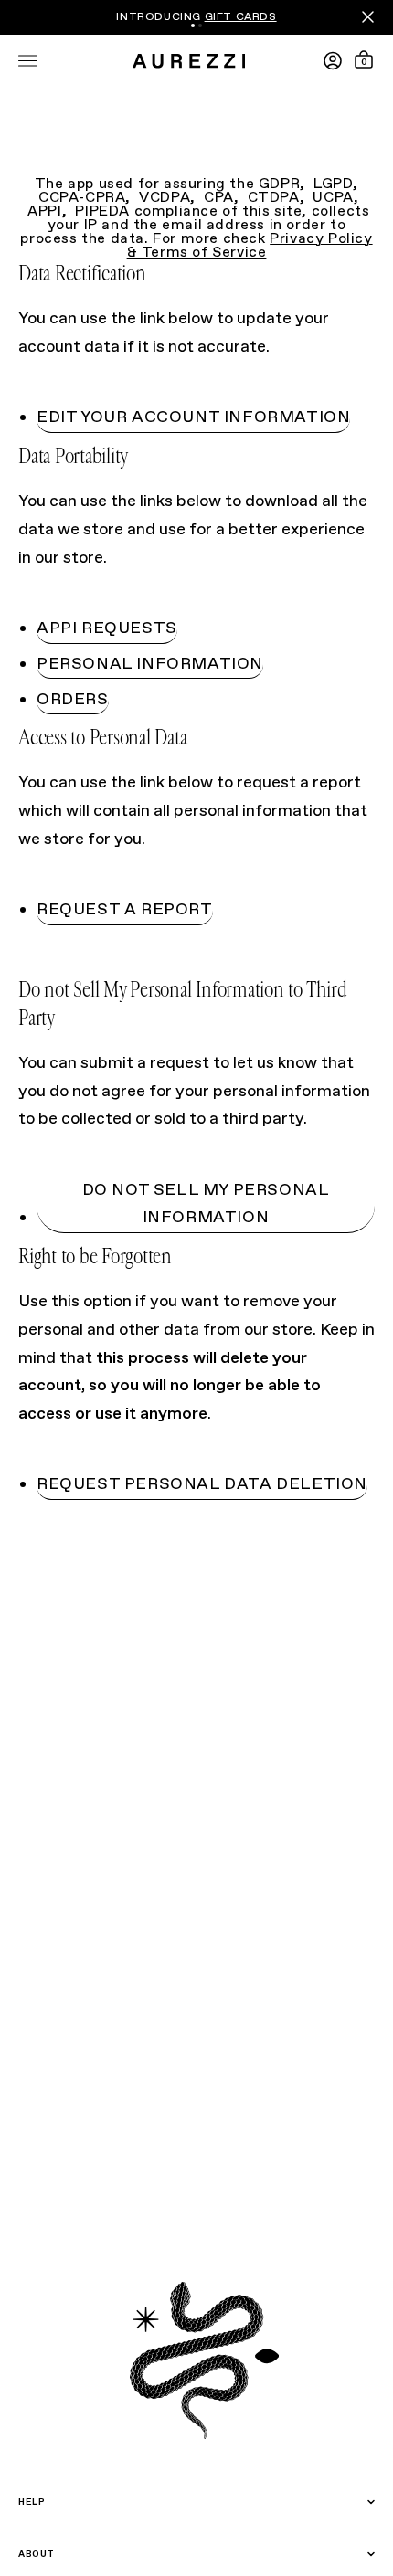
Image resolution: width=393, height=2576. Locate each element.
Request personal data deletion (202, 1484)
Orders (73, 700)
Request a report (125, 910)
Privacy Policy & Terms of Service (250, 246)
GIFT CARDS (241, 17)
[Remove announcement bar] (368, 17)
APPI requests (107, 628)
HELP (32, 2502)
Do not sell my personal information (206, 1204)
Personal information (150, 664)
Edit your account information (193, 417)
